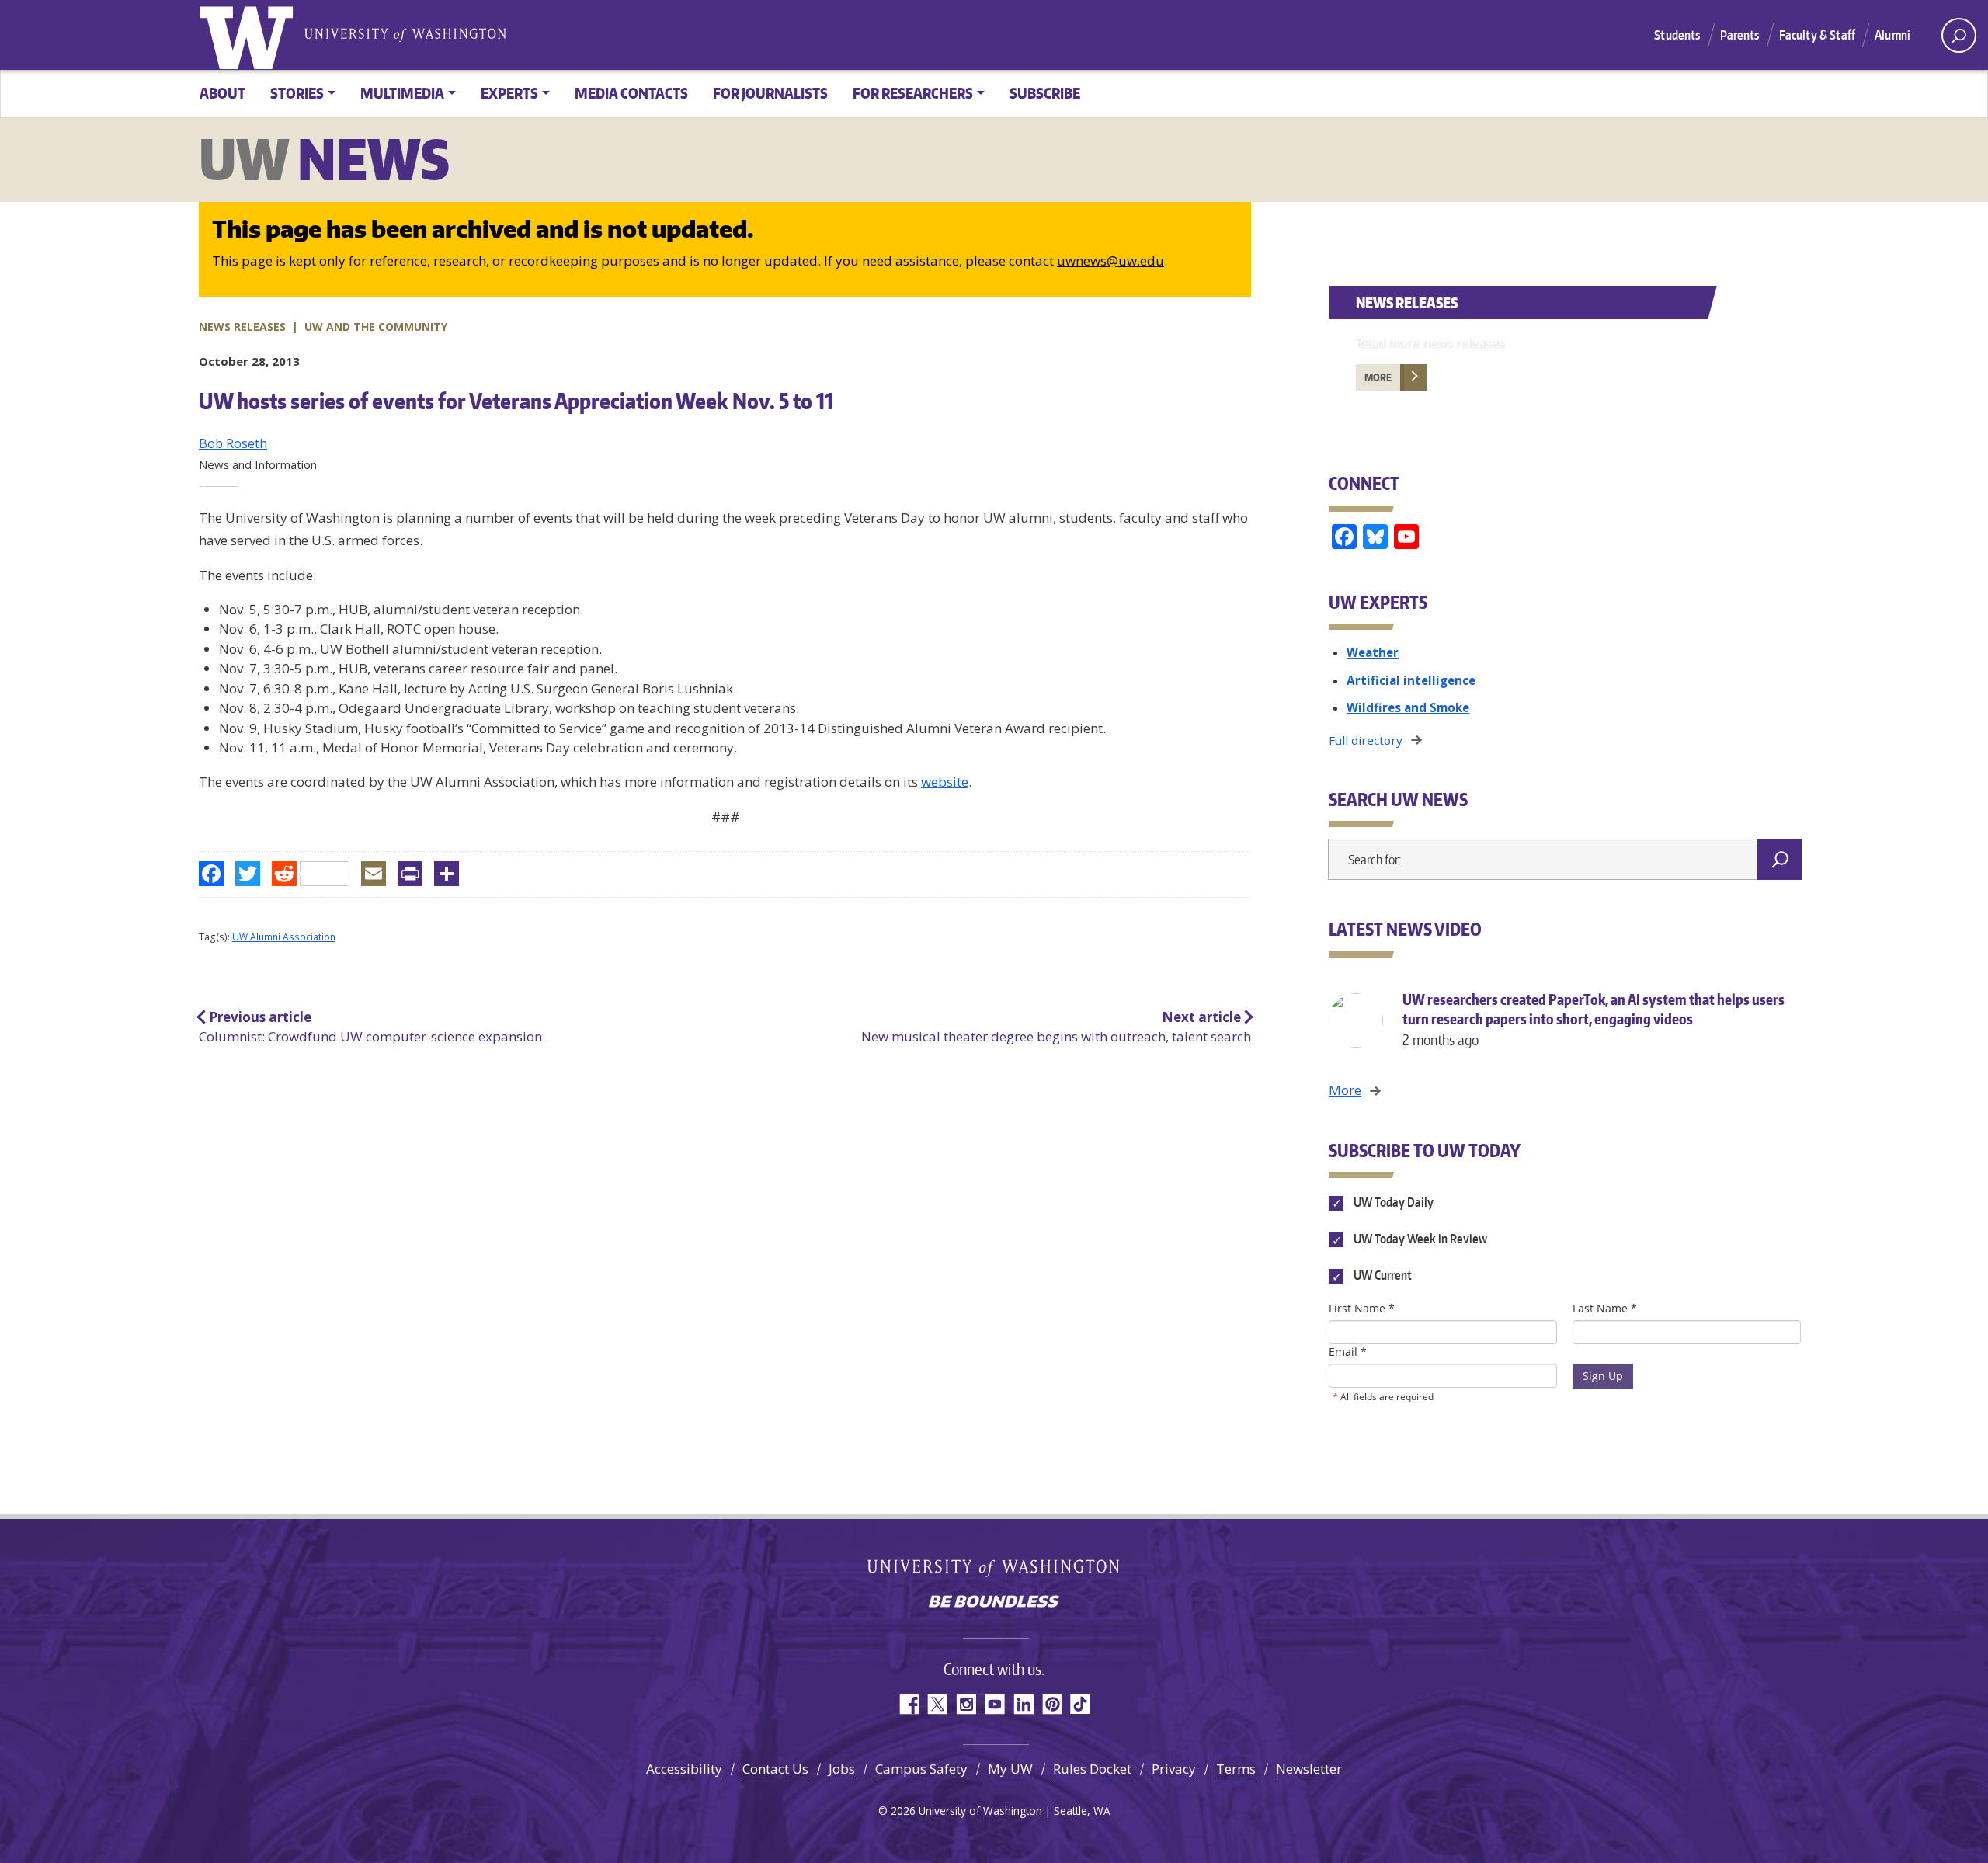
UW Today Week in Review (1419, 1239)
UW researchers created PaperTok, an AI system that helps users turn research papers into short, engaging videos (1594, 1019)
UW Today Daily (1392, 1202)
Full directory (1366, 740)
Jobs (842, 1769)
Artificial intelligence (1411, 680)
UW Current (1381, 1276)
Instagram (966, 1704)
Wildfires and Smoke (1408, 707)
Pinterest (1052, 1704)
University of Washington (249, 35)
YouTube (994, 1704)
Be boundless (994, 1603)
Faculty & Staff (1817, 35)
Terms (1236, 1769)
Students (1677, 35)
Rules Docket (1092, 1769)
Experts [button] (509, 93)
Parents (1740, 35)
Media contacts (631, 93)
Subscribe (1045, 93)
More (1378, 377)
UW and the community (376, 327)
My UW (1010, 1769)
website (945, 782)
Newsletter (1309, 1769)
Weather (1373, 652)
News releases (242, 327)
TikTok (1081, 1704)
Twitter (937, 1704)
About (222, 93)
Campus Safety (921, 1769)
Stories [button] (297, 93)
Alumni (1892, 35)
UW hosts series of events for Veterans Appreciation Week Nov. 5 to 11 (516, 401)
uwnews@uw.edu (1110, 261)
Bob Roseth (233, 443)
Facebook (908, 1704)
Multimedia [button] (402, 93)
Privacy (1174, 1769)
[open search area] (1959, 35)
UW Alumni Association (284, 937)
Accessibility (684, 1769)
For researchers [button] (913, 93)
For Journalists (770, 93)
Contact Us (775, 1769)
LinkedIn (1023, 1704)
